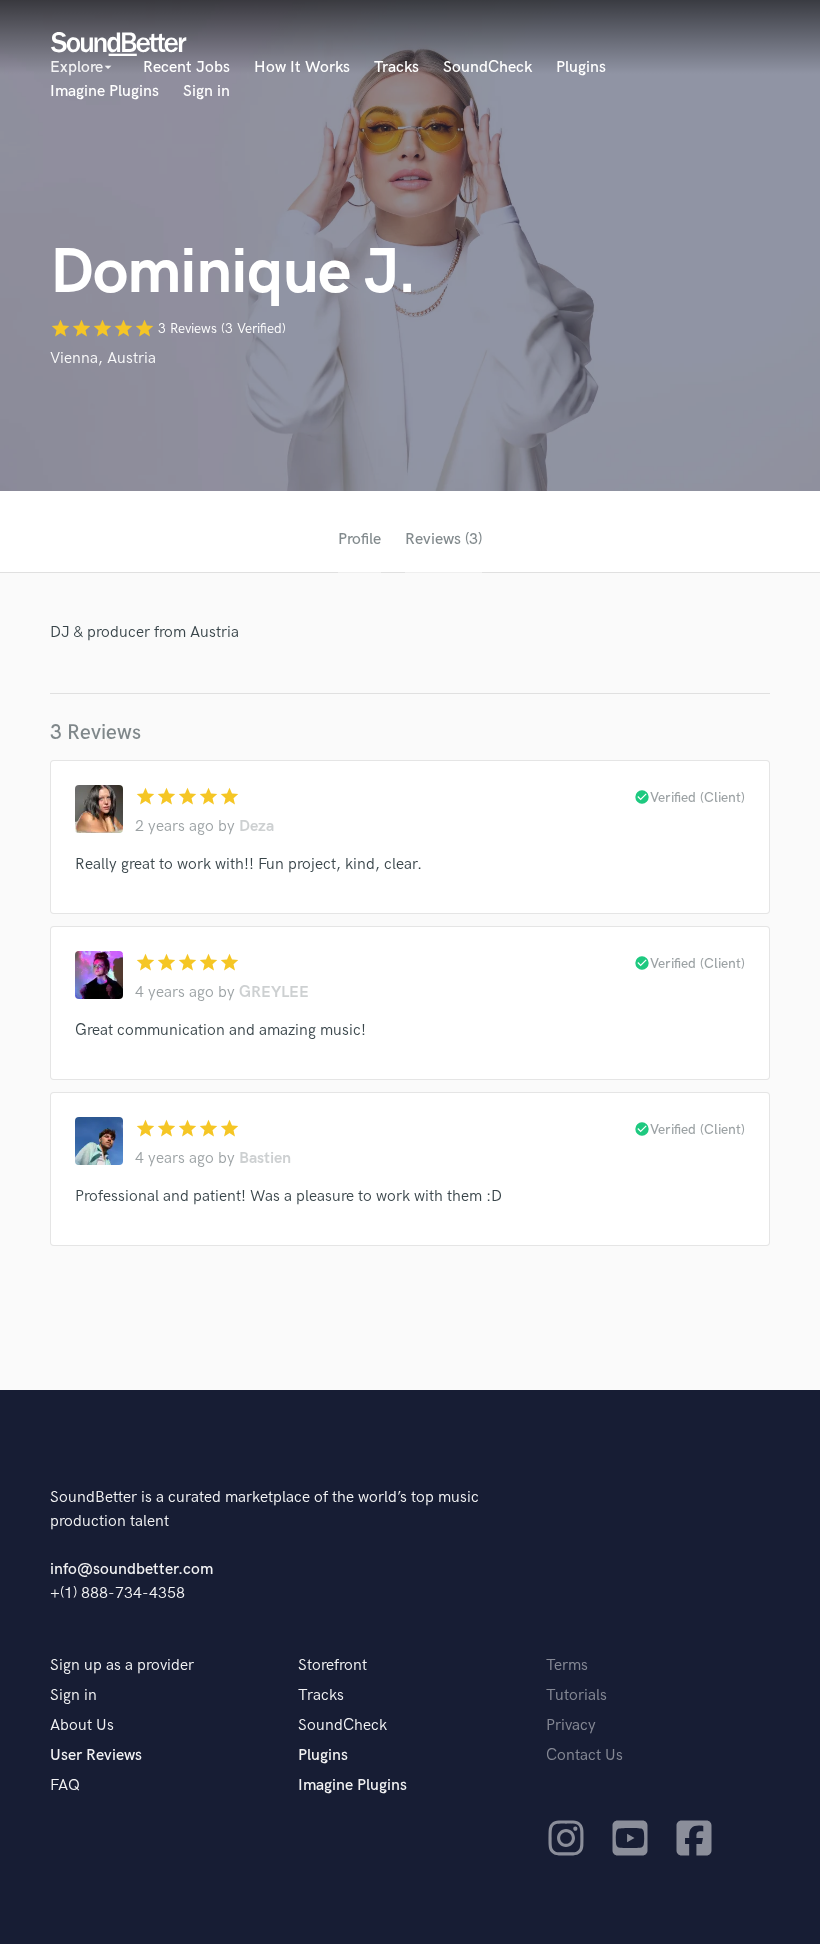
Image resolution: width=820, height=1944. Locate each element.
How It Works (302, 67)
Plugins (581, 67)
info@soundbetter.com (131, 1569)
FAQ (65, 1785)
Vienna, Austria (103, 358)
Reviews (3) (443, 539)
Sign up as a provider (122, 1665)
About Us (82, 1725)
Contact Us (584, 1755)
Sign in (206, 91)
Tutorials (576, 1695)
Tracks (396, 67)
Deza (256, 826)
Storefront (332, 1665)
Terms (567, 1665)
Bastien (265, 1158)
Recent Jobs (186, 67)
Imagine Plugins (104, 91)
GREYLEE (274, 992)
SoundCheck (487, 67)
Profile (359, 539)
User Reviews (96, 1755)
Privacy (571, 1725)
